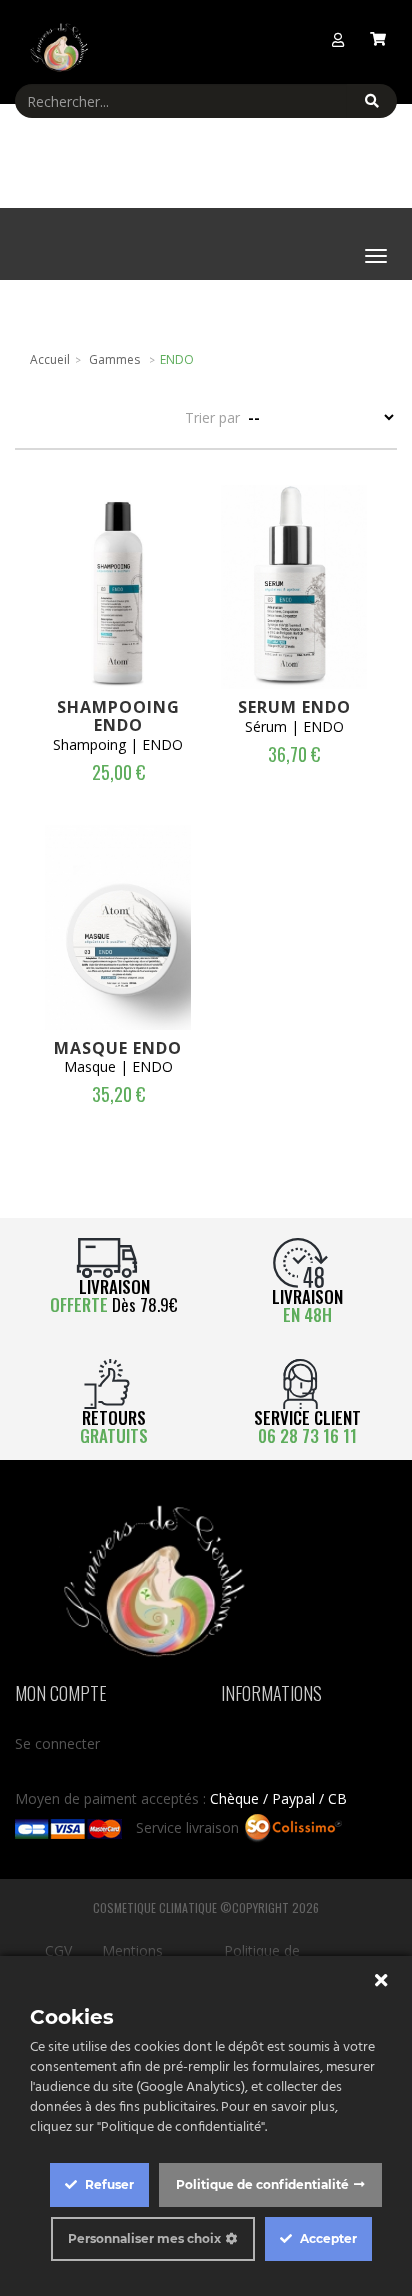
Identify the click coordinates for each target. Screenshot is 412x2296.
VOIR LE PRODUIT (123, 640)
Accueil (50, 359)
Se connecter (57, 1743)
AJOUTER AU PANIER (123, 580)
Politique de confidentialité (262, 2184)
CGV (58, 1950)
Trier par (212, 417)
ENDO (177, 359)
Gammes (114, 359)
